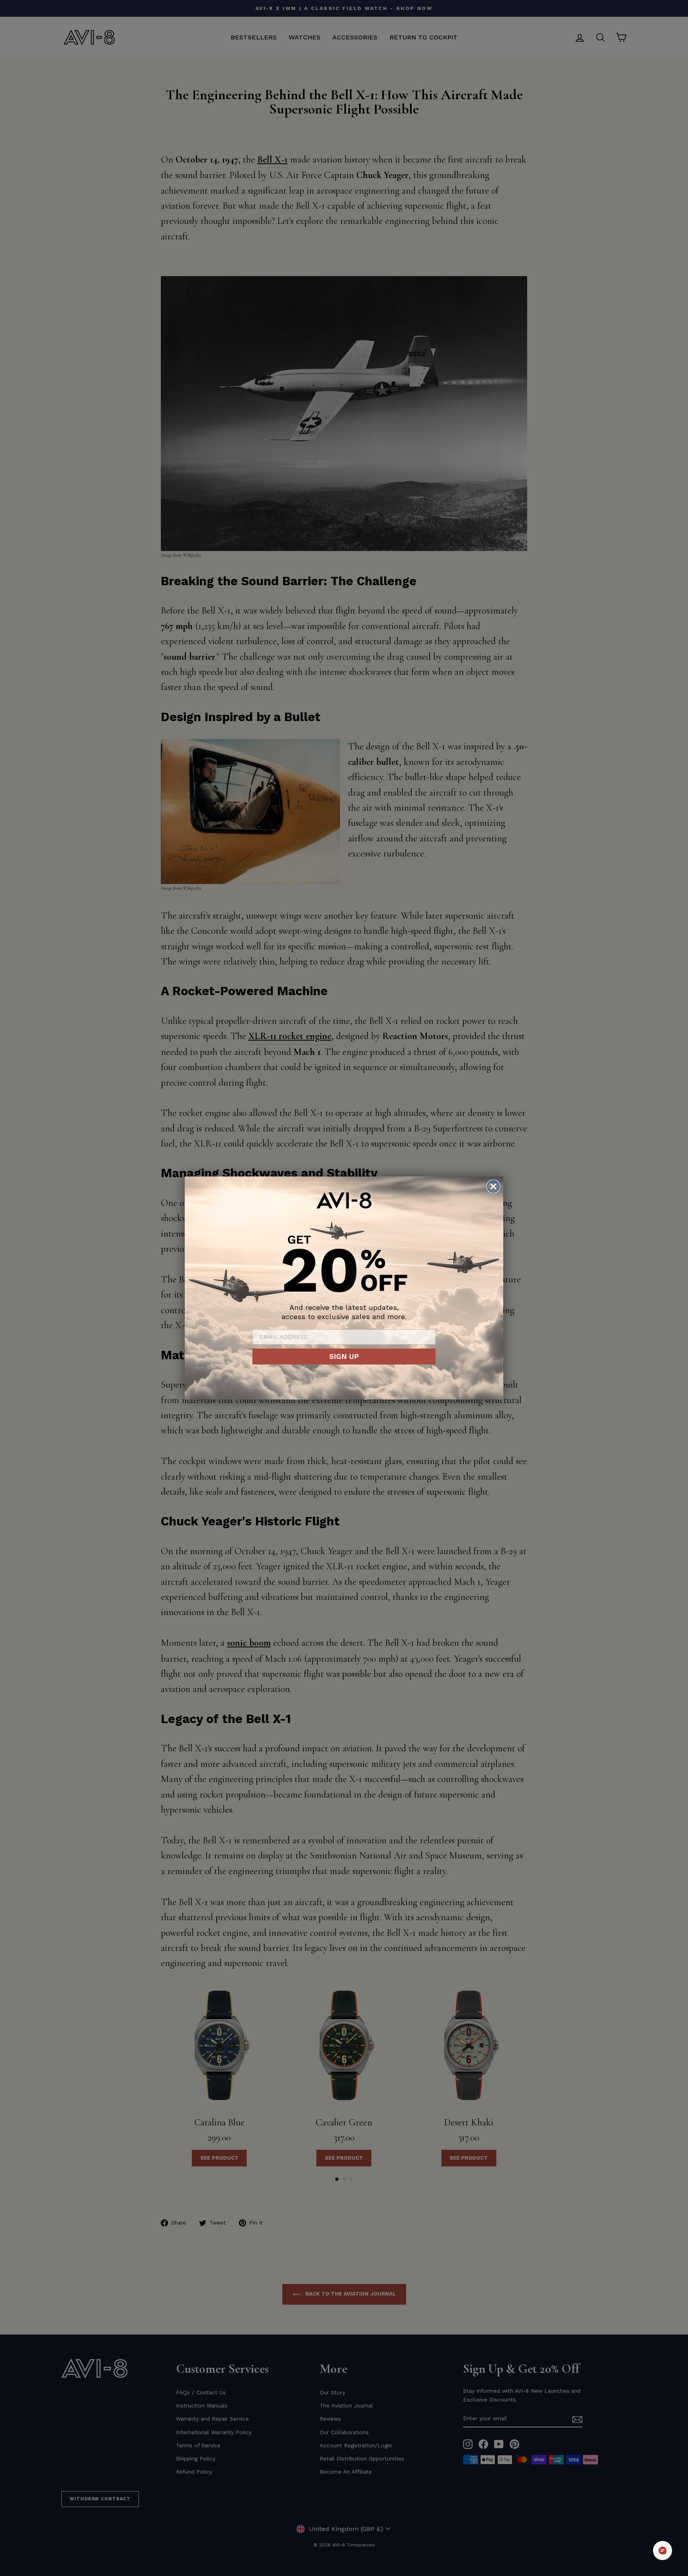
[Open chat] (663, 2551)
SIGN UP (344, 1356)
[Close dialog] (493, 1186)
